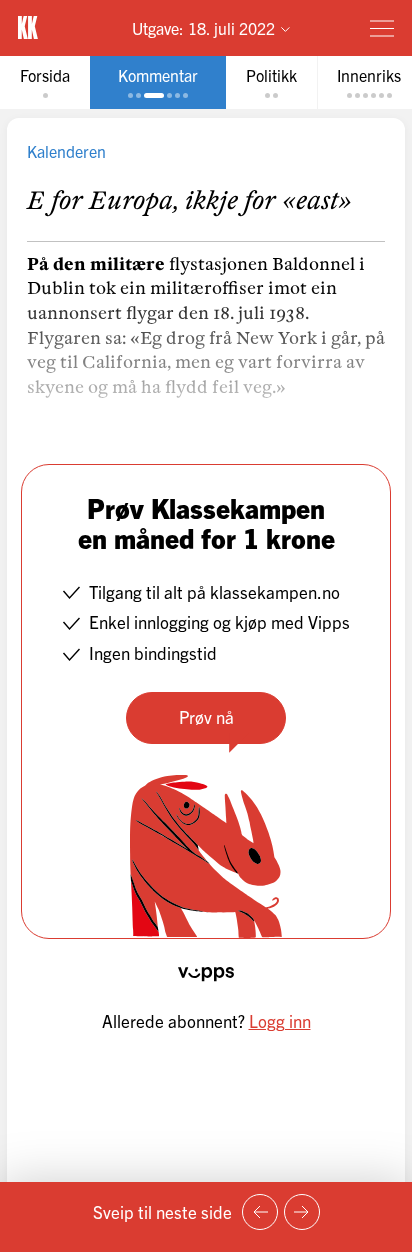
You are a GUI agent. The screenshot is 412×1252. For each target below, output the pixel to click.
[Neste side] (302, 1212)
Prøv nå (206, 716)
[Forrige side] (260, 1212)
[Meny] (382, 28)
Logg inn (280, 1020)
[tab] (45, 82)
